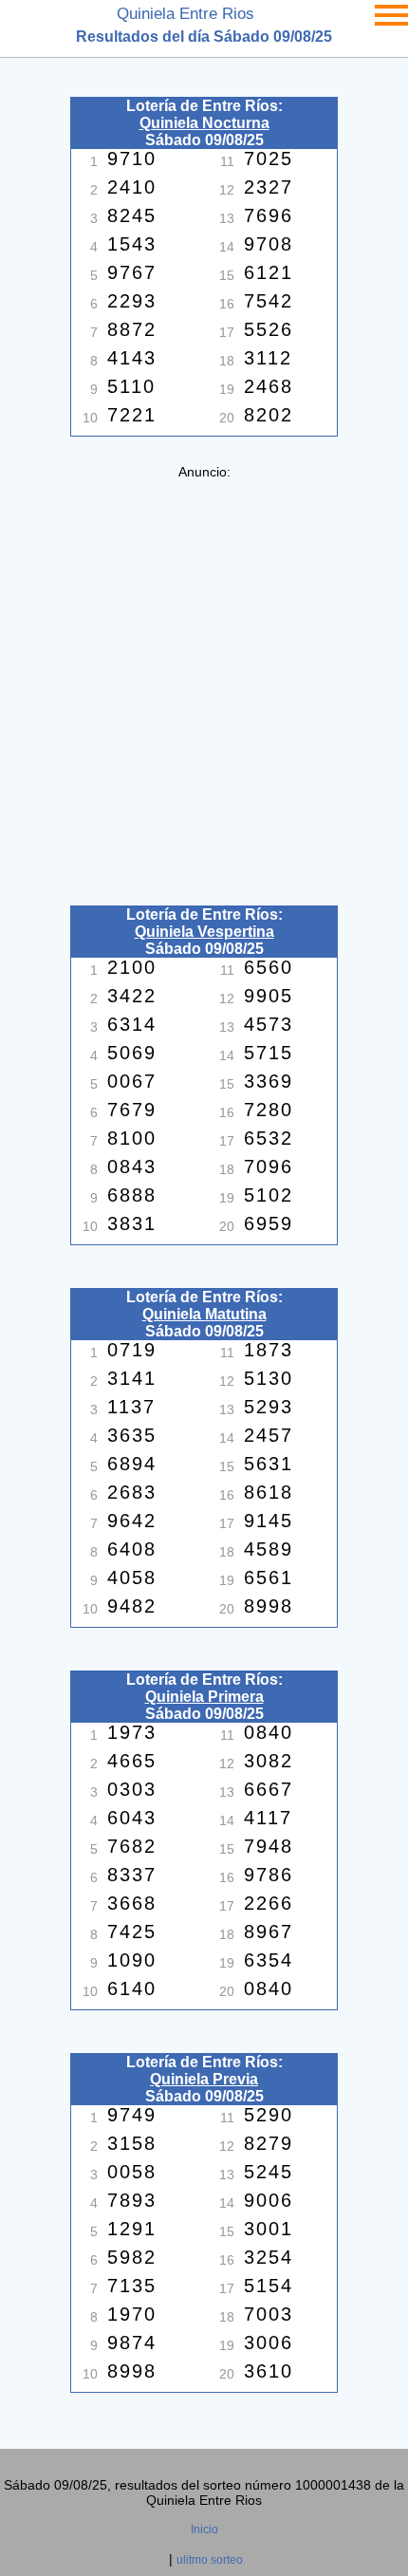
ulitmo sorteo (210, 2560)
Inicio (204, 2529)
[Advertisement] (204, 683)
